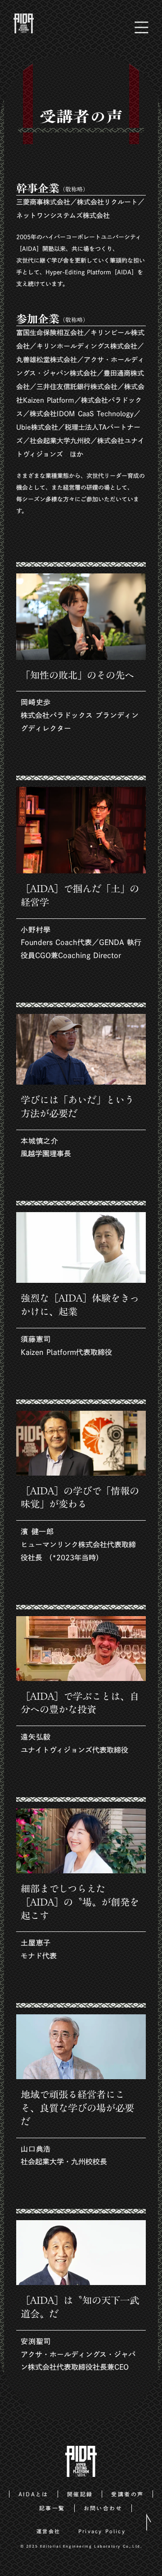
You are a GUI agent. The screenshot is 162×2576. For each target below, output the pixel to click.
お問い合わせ (103, 2508)
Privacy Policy (102, 2531)
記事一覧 (52, 2508)
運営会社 (48, 2531)
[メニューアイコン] (142, 24)
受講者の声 (127, 2494)
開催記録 (80, 2494)
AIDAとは (34, 2494)
